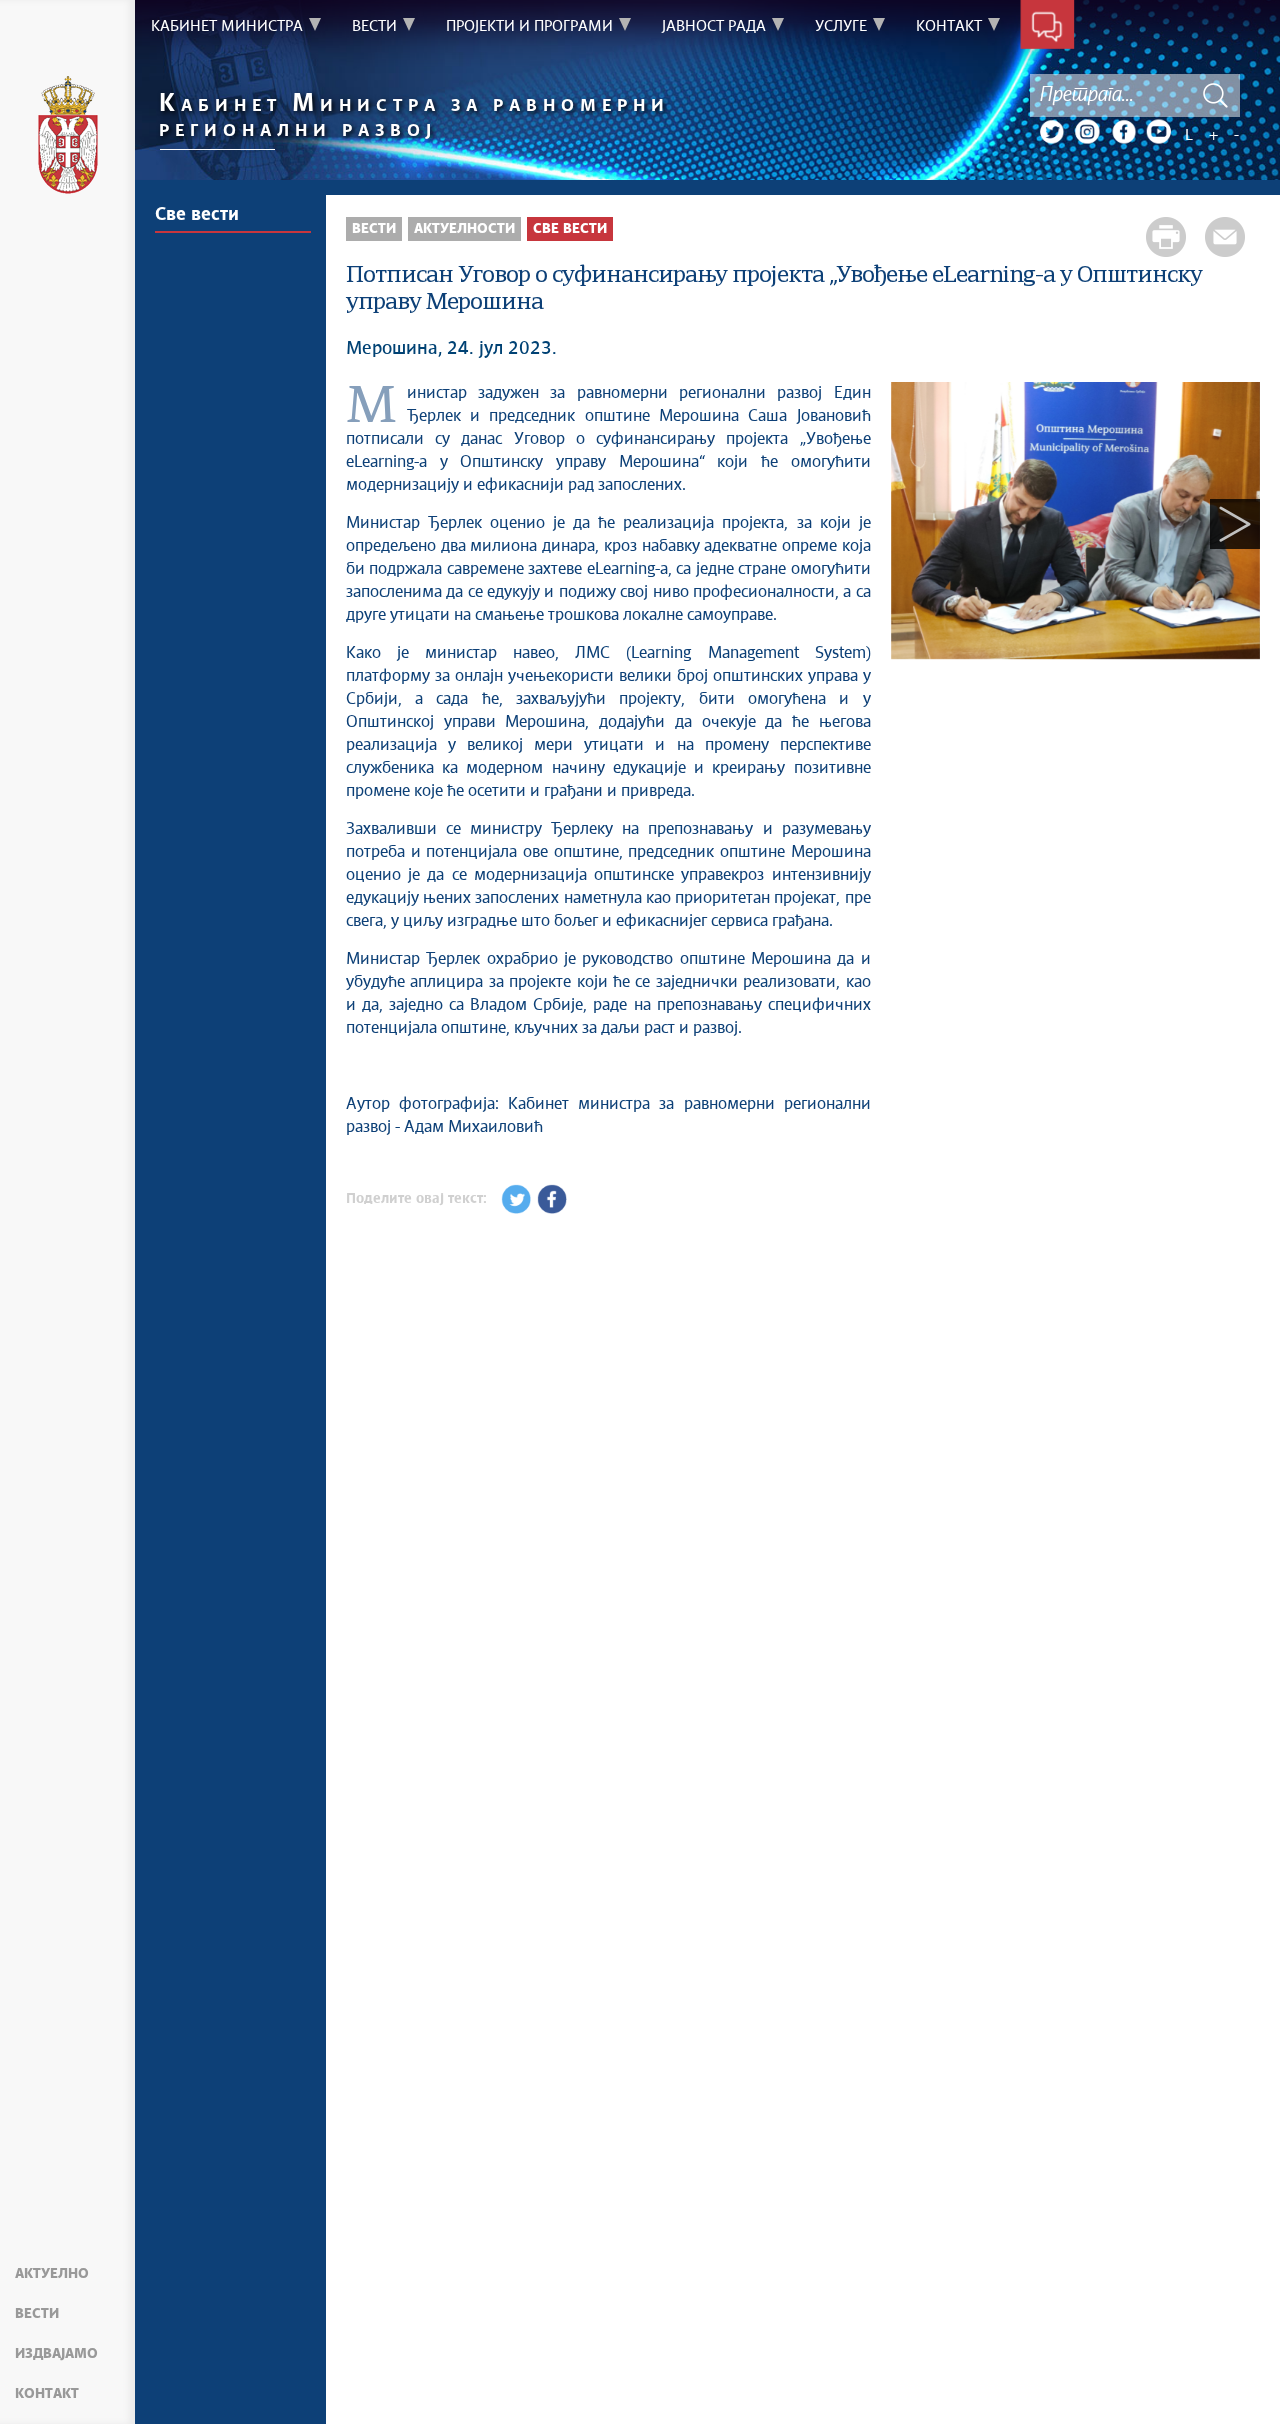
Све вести (197, 215)
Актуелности (464, 229)
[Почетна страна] (68, 138)
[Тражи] (1215, 95)
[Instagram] (1087, 132)
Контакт (47, 2394)
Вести (37, 2314)
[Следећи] (1235, 524)
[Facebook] (1123, 132)
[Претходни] (916, 524)
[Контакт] (1047, 28)
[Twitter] (1051, 132)
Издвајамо (56, 2354)
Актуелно (52, 2274)
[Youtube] (1159, 132)
